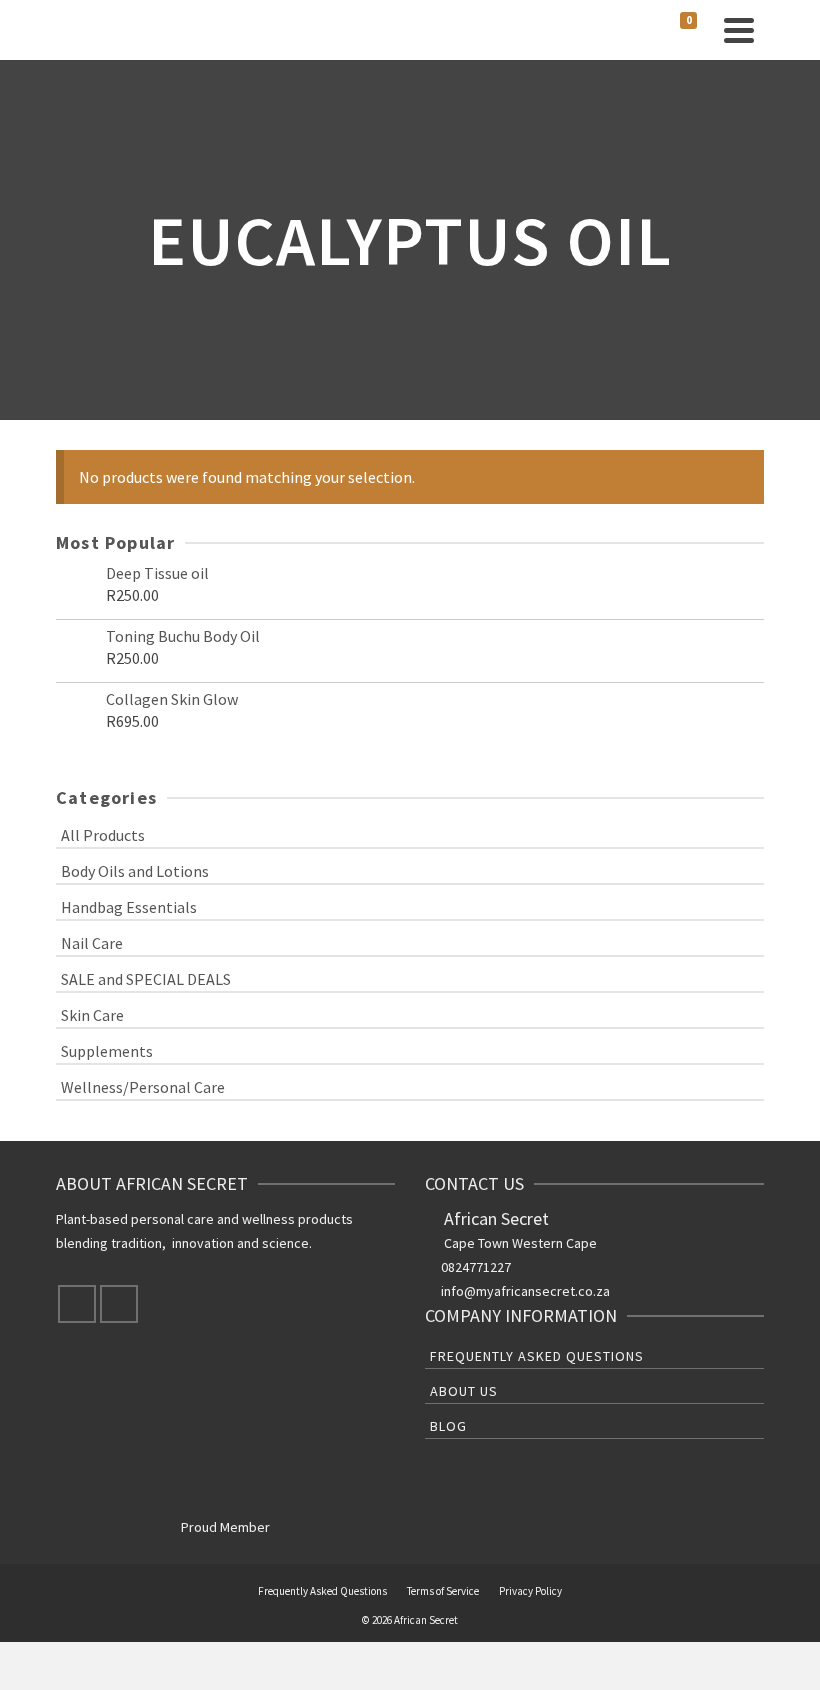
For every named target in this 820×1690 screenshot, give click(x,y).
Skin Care (92, 1015)
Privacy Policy (530, 1591)
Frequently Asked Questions (537, 1356)
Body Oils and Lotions (135, 871)
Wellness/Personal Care (143, 1087)
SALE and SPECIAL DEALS (146, 979)
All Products (103, 835)
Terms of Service (443, 1591)
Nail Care (92, 943)
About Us (464, 1391)
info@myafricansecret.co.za (525, 1291)
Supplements (107, 1051)
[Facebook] (77, 1304)
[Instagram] (119, 1304)
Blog (448, 1426)
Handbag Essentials (129, 907)
